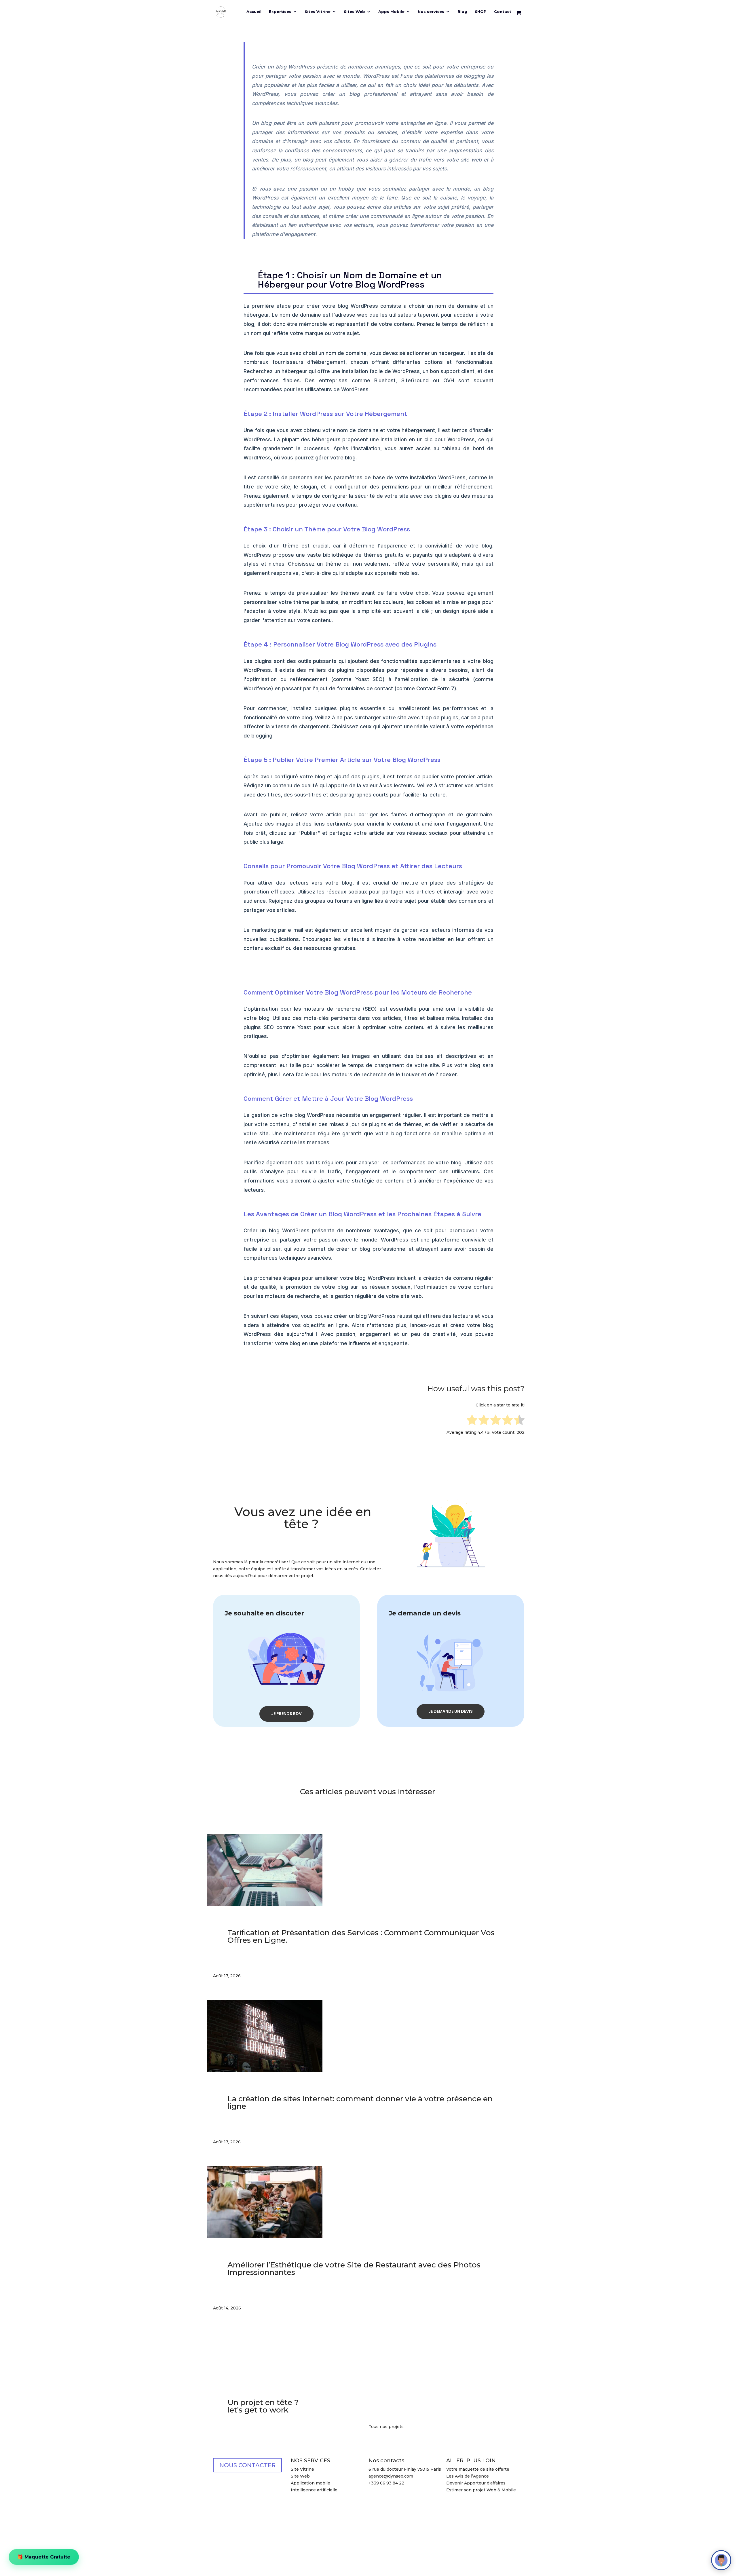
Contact (503, 12)
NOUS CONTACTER (247, 2465)
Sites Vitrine (318, 12)
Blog (462, 12)
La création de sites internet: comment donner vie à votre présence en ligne (360, 2102)
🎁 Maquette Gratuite (44, 2559)
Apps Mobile (391, 12)
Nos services (431, 12)
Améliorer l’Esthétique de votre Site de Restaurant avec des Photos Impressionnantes (354, 2269)
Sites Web (354, 12)
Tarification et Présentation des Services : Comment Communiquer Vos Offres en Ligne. (361, 1936)
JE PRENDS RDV (286, 1714)
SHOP (481, 12)
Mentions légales (283, 2526)
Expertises (280, 12)
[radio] (472, 1421)
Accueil (254, 12)
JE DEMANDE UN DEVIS (451, 1711)
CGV (470, 2503)
